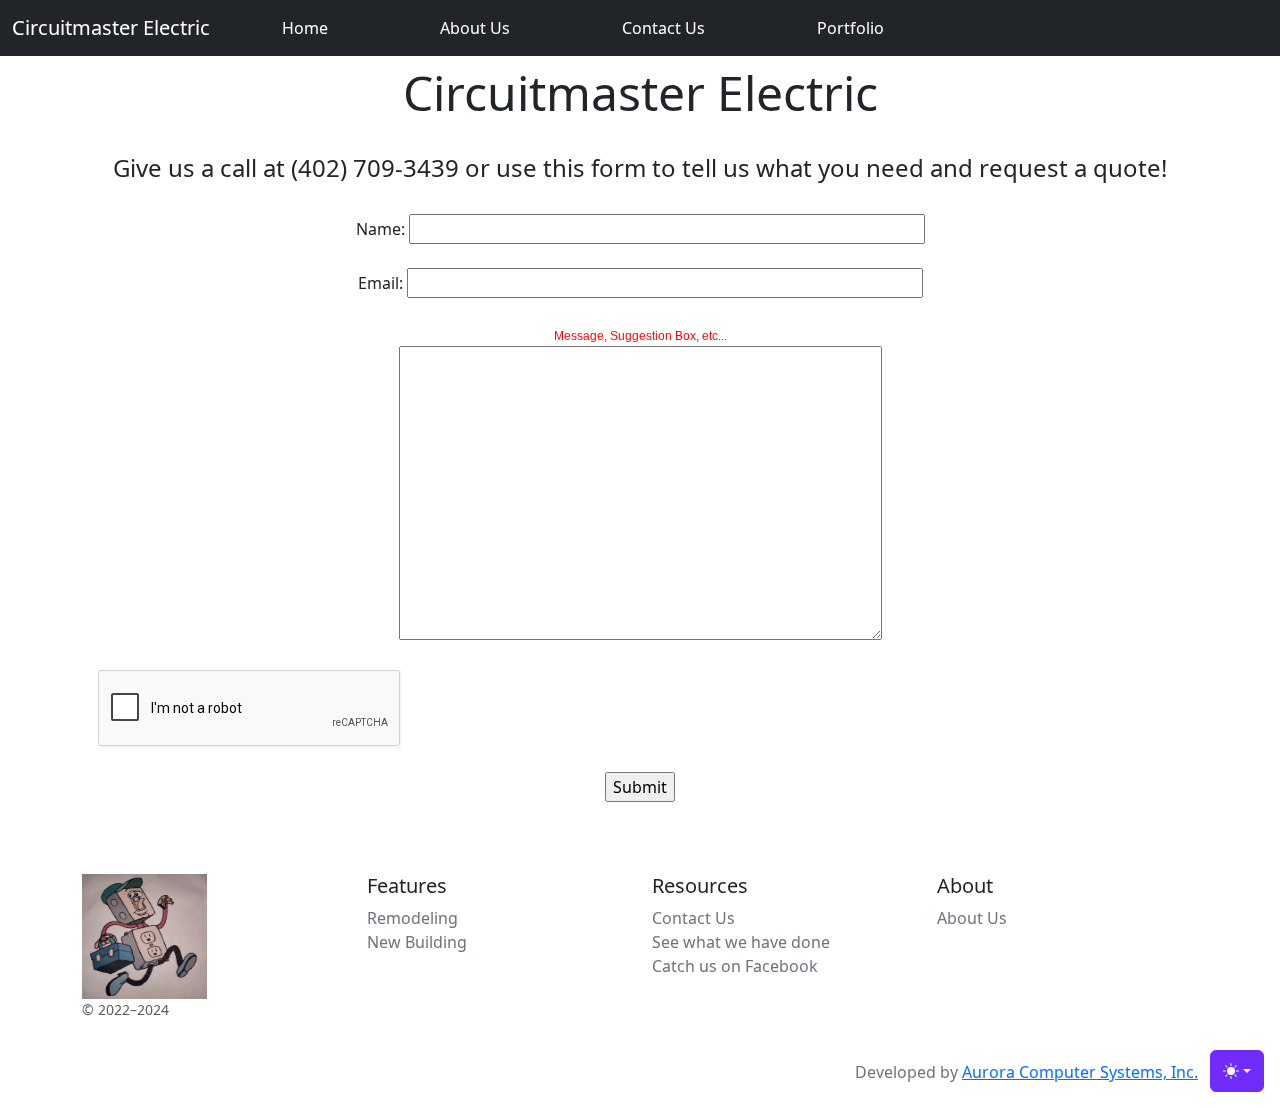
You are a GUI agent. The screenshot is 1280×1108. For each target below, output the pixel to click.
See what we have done (741, 942)
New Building (417, 942)
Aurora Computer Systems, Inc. (1080, 1072)
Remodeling (412, 918)
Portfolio (850, 28)
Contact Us (663, 28)
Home (305, 28)
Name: (380, 229)
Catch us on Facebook (735, 966)
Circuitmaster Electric (111, 27)
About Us (475, 28)
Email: (380, 283)
